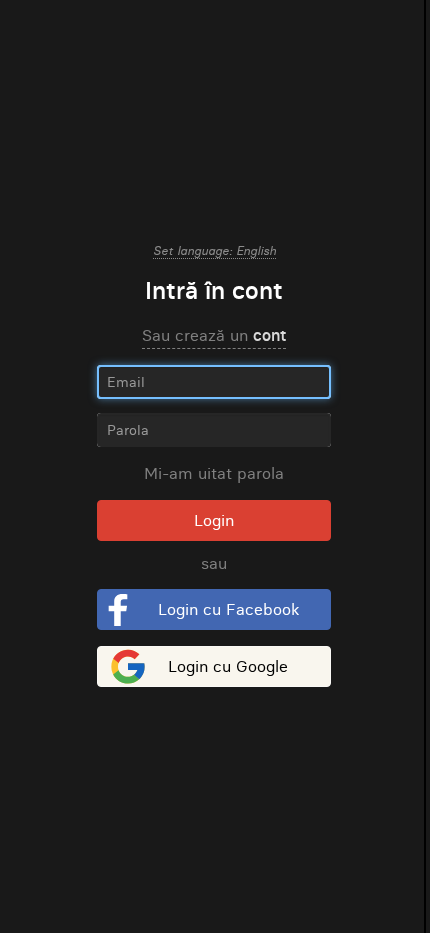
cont (269, 335)
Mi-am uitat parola (214, 473)
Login (214, 520)
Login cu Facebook (228, 609)
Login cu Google (228, 666)
